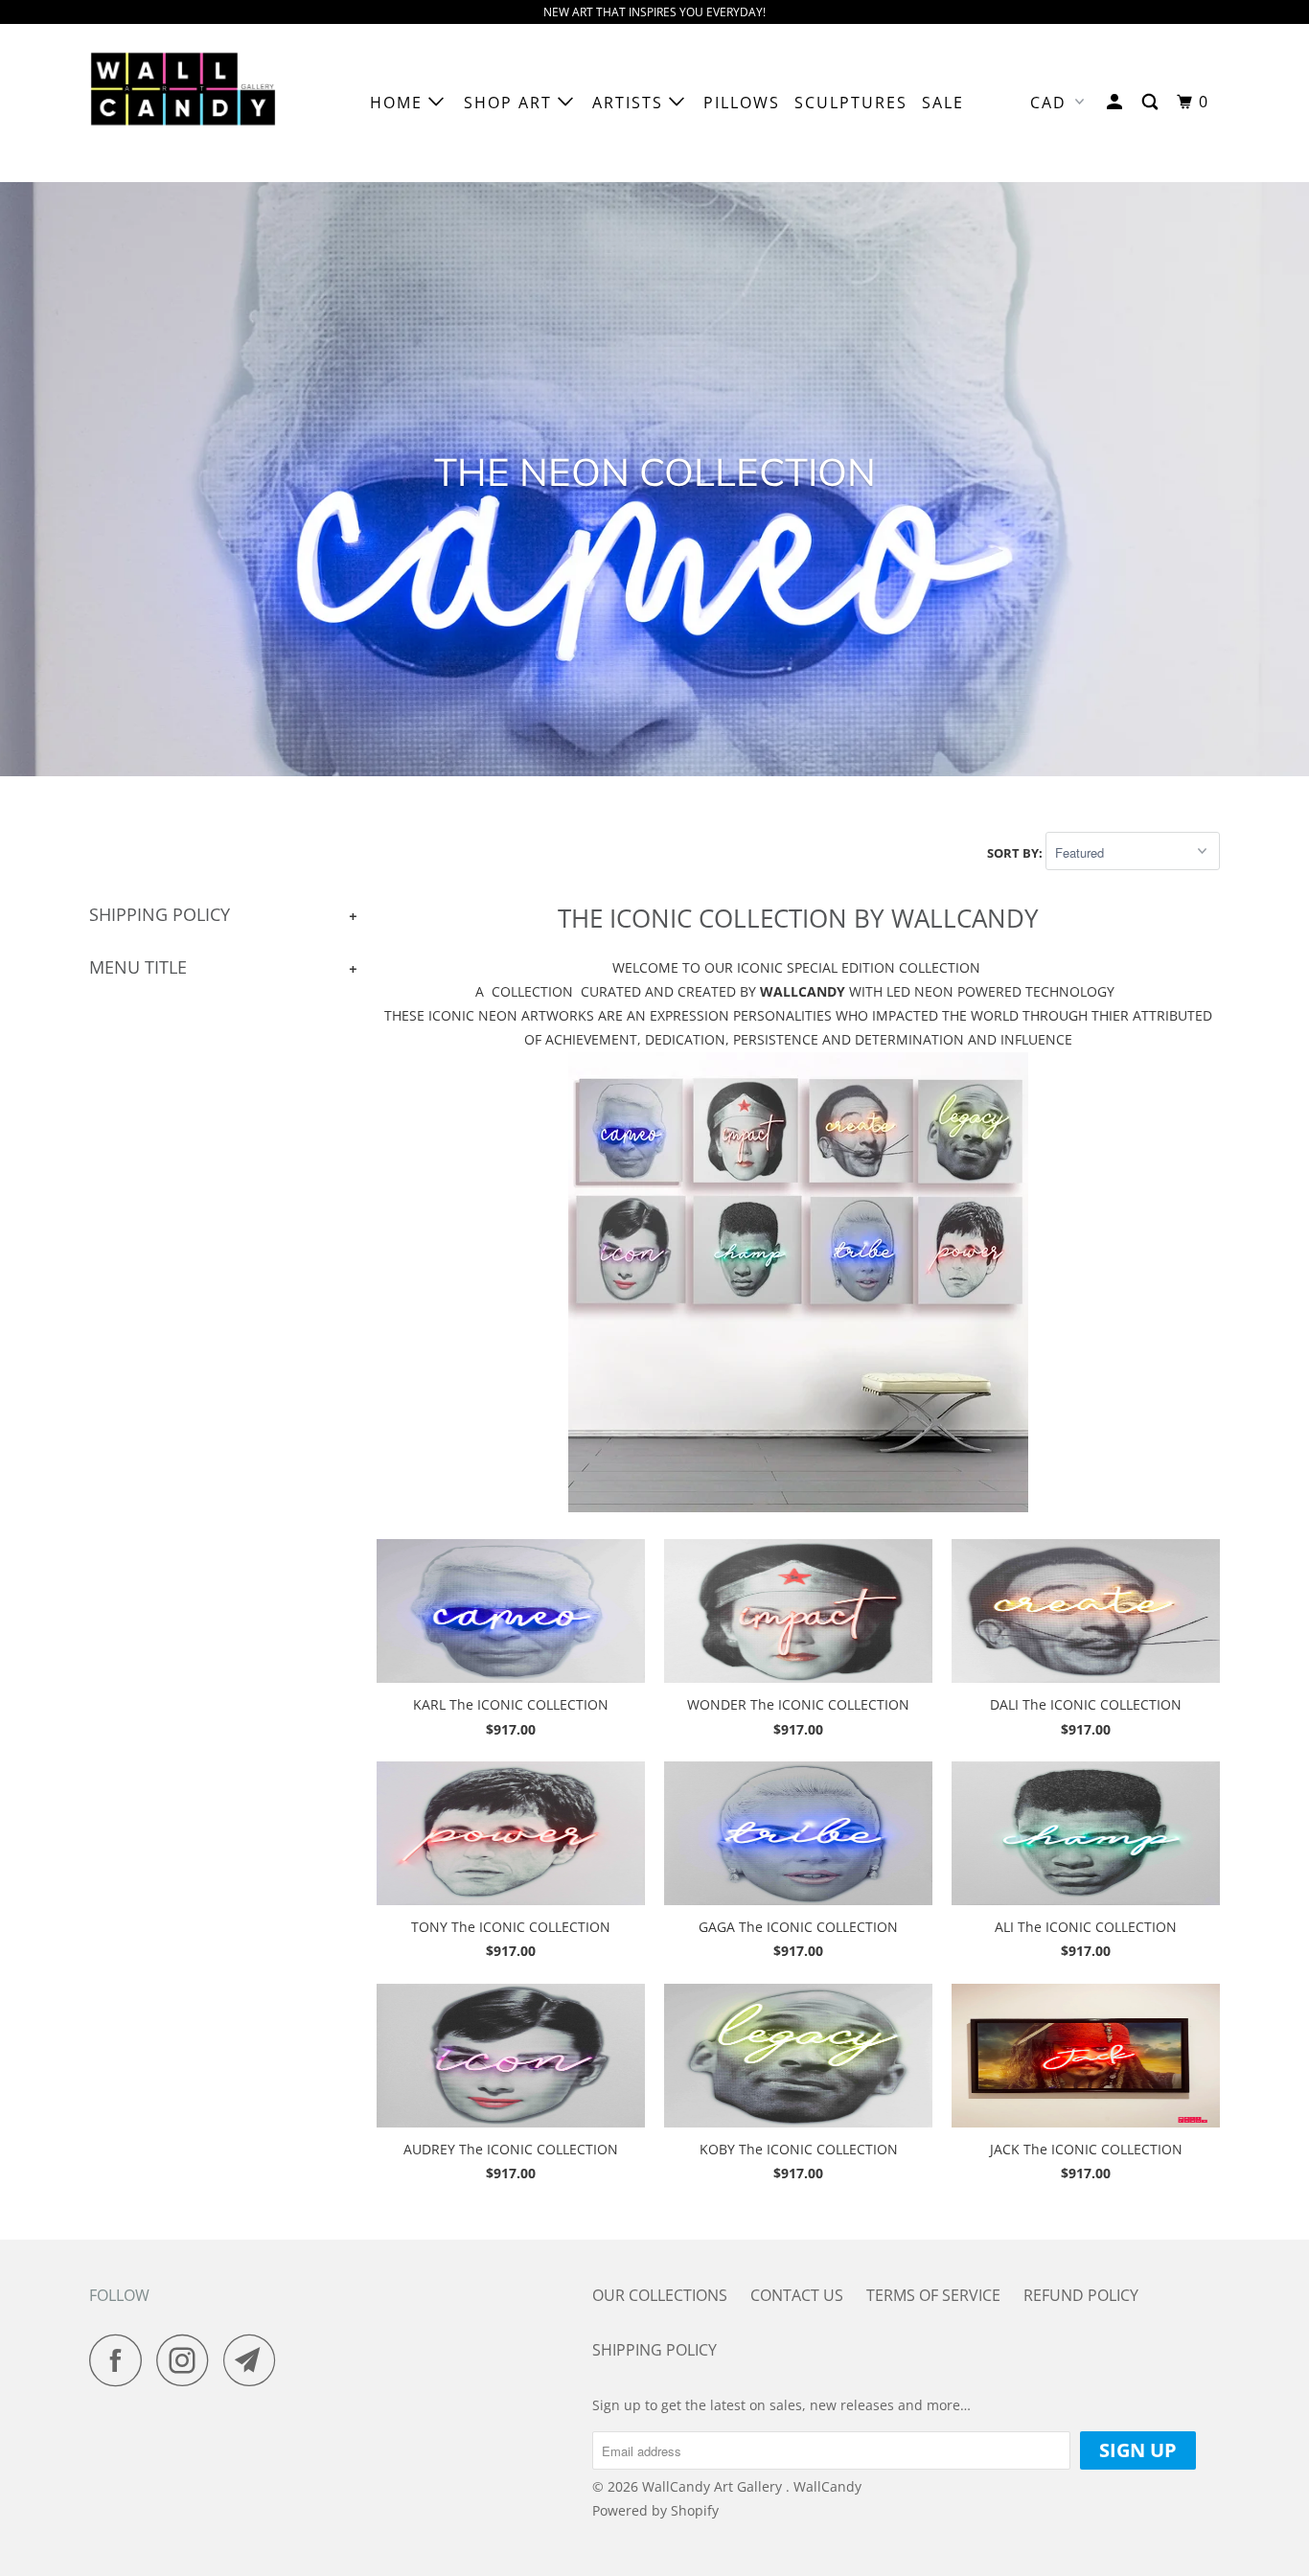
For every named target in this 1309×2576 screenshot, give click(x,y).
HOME (399, 103)
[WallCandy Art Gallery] (187, 103)
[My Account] (1117, 102)
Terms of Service (933, 2295)
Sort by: (1016, 853)
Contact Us (797, 2295)
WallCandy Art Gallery (714, 2486)
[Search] (1152, 102)
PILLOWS (742, 103)
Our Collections (660, 2295)
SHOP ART (511, 103)
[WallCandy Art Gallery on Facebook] (121, 2360)
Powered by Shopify (655, 2510)
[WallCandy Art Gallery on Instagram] (188, 2360)
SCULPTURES (851, 103)
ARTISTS (631, 103)
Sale (943, 103)
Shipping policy (654, 2350)
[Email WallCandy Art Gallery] (255, 2360)
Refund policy (1081, 2295)
